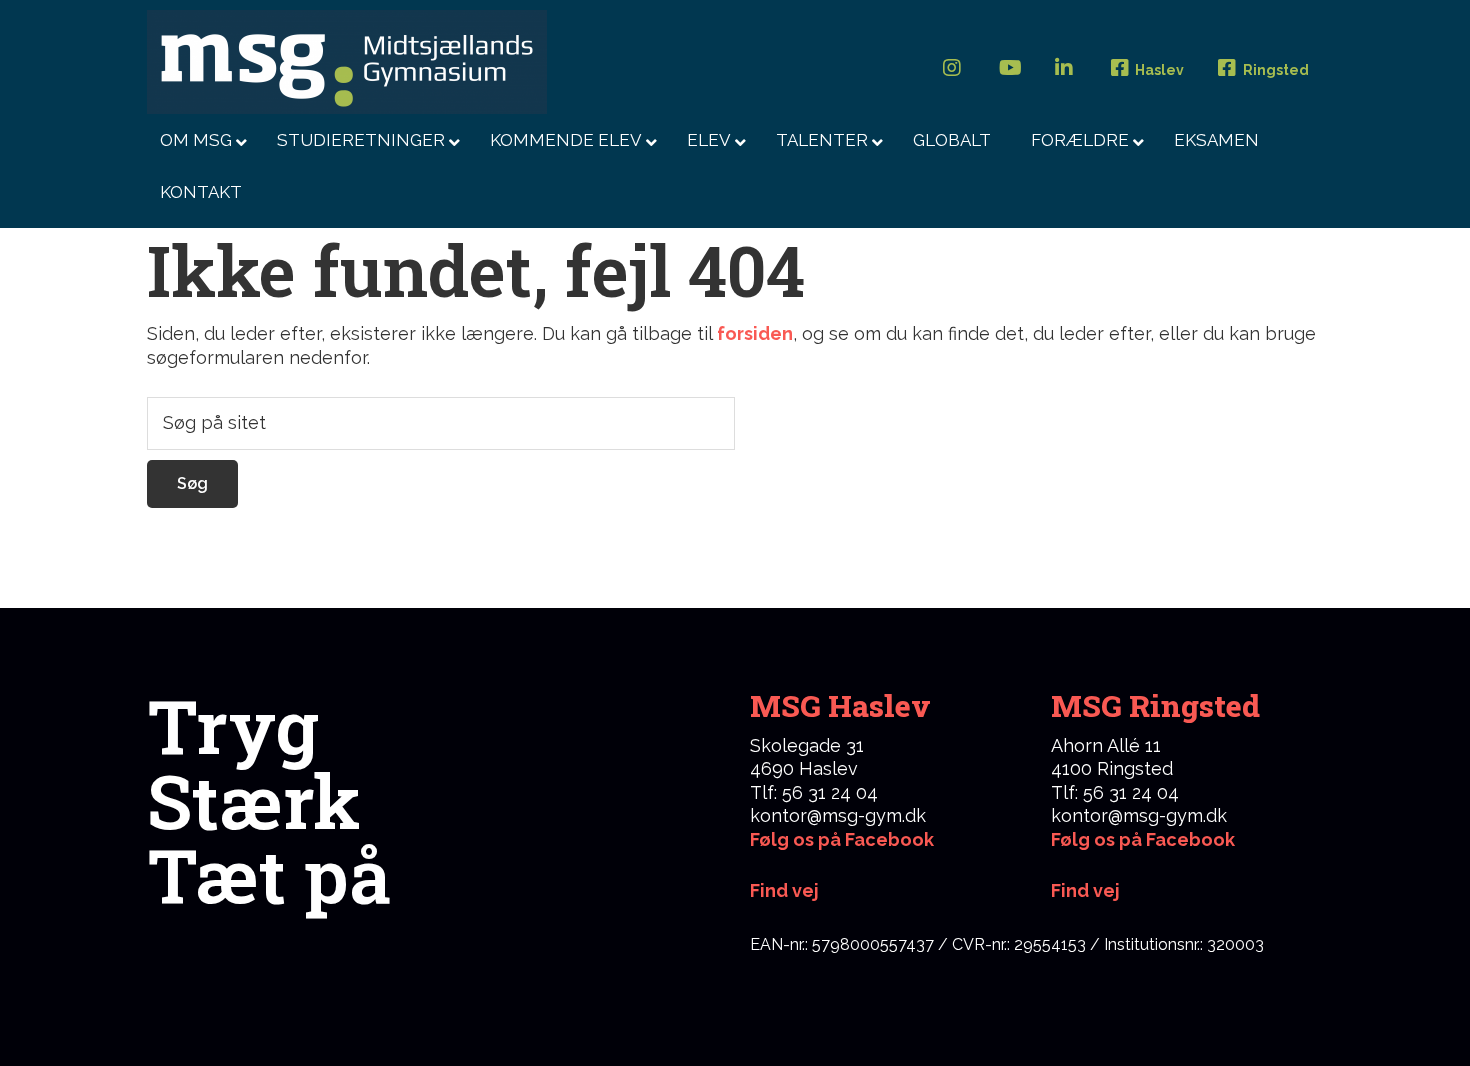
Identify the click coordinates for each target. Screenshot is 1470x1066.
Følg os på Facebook (842, 839)
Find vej (1085, 890)
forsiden (755, 333)
